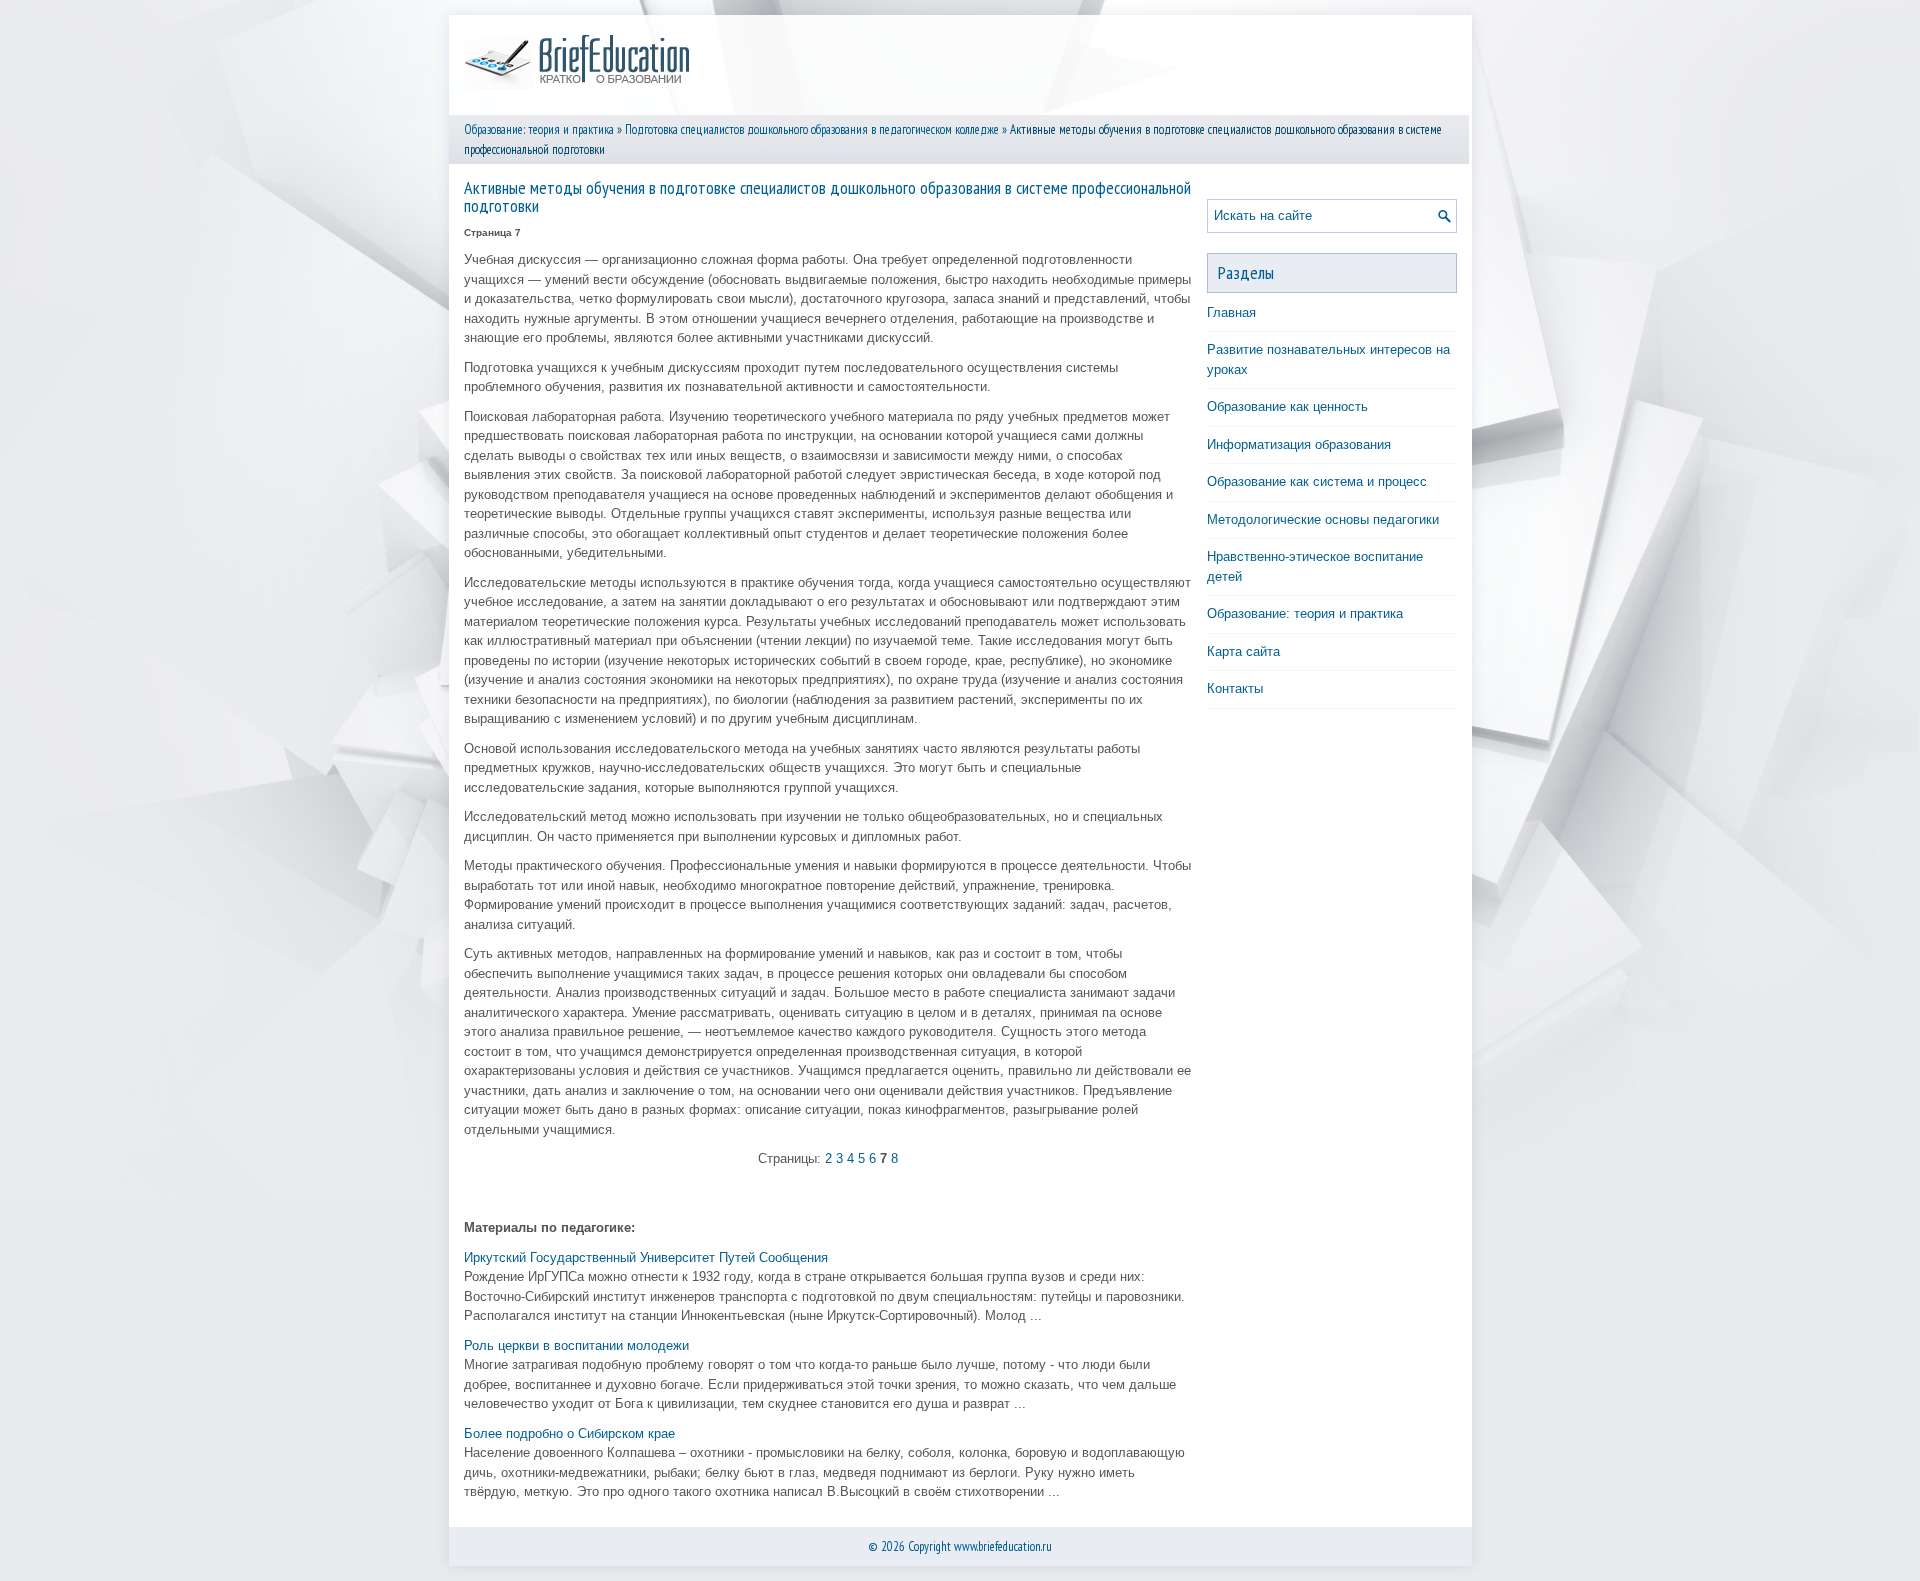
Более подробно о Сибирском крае (569, 1433)
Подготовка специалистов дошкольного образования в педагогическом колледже (812, 129)
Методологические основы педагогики (1323, 519)
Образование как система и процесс (1317, 481)
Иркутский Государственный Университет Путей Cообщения (646, 1257)
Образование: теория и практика (539, 129)
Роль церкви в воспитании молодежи (576, 1345)
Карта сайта (1243, 651)
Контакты (1235, 688)
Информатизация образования (1299, 444)
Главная (1231, 312)
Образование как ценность (1287, 406)
